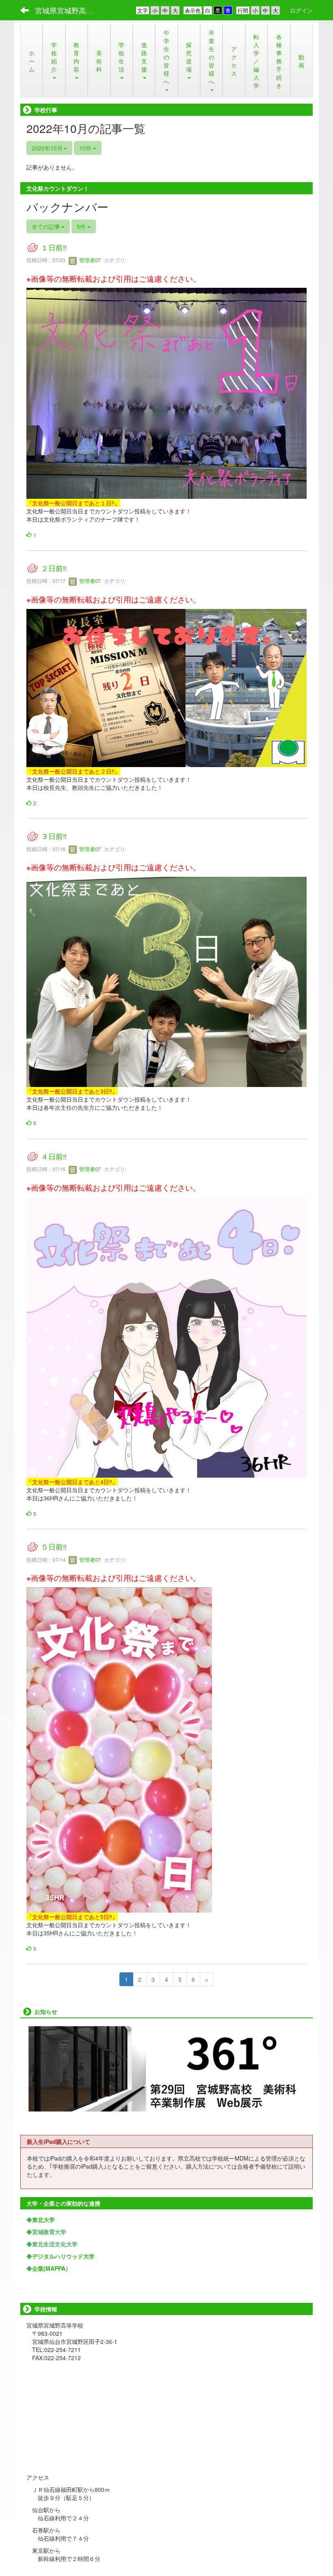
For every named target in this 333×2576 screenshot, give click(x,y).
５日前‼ (54, 1547)
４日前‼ (54, 1156)
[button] (54, 61)
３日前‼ (54, 836)
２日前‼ (54, 568)
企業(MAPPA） (52, 2268)
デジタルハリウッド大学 (63, 2256)
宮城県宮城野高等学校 (69, 10)
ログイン (301, 10)
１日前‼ (54, 247)
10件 (86, 148)
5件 (82, 226)
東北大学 (43, 2219)
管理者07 (89, 260)
